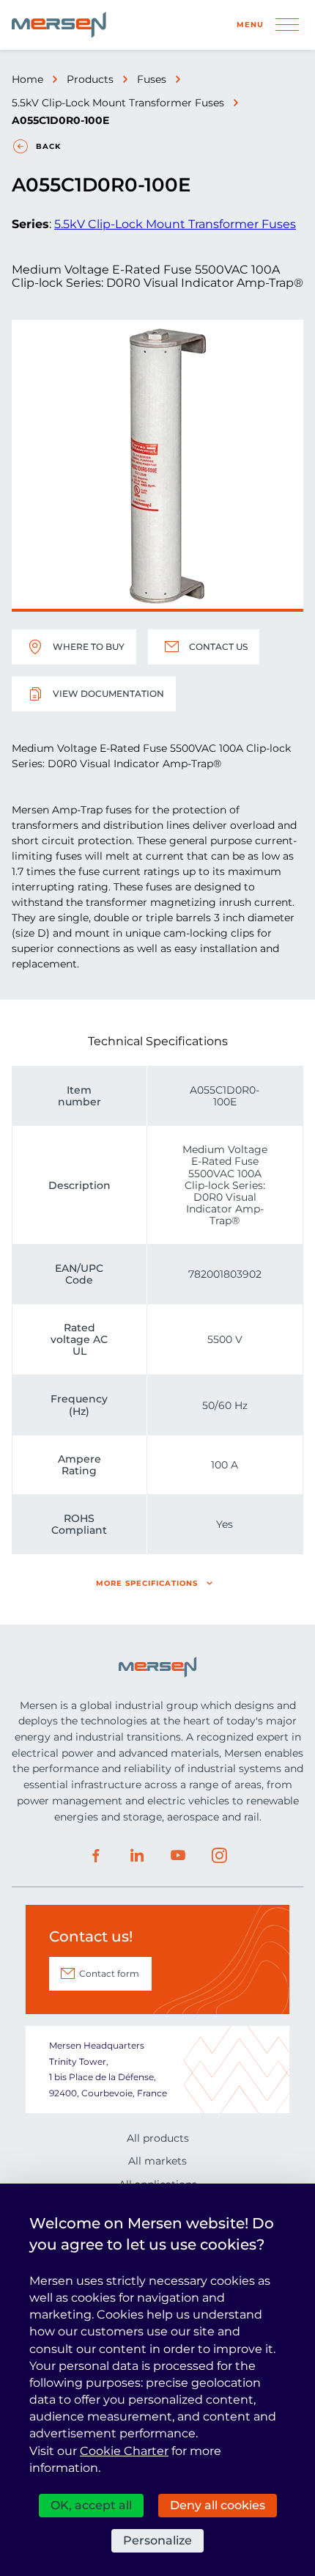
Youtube (178, 1856)
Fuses (152, 79)
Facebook (96, 1856)
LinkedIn (137, 1856)
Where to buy (89, 647)
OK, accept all (91, 2505)
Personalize (157, 2540)
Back (48, 146)
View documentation (108, 694)
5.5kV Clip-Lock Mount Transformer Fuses (118, 103)
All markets (157, 2161)
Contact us (218, 647)
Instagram (219, 1856)
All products (158, 2138)
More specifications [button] (147, 1583)
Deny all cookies (218, 2505)
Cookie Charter (124, 2451)
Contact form (109, 1973)
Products (90, 79)
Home (27, 79)
